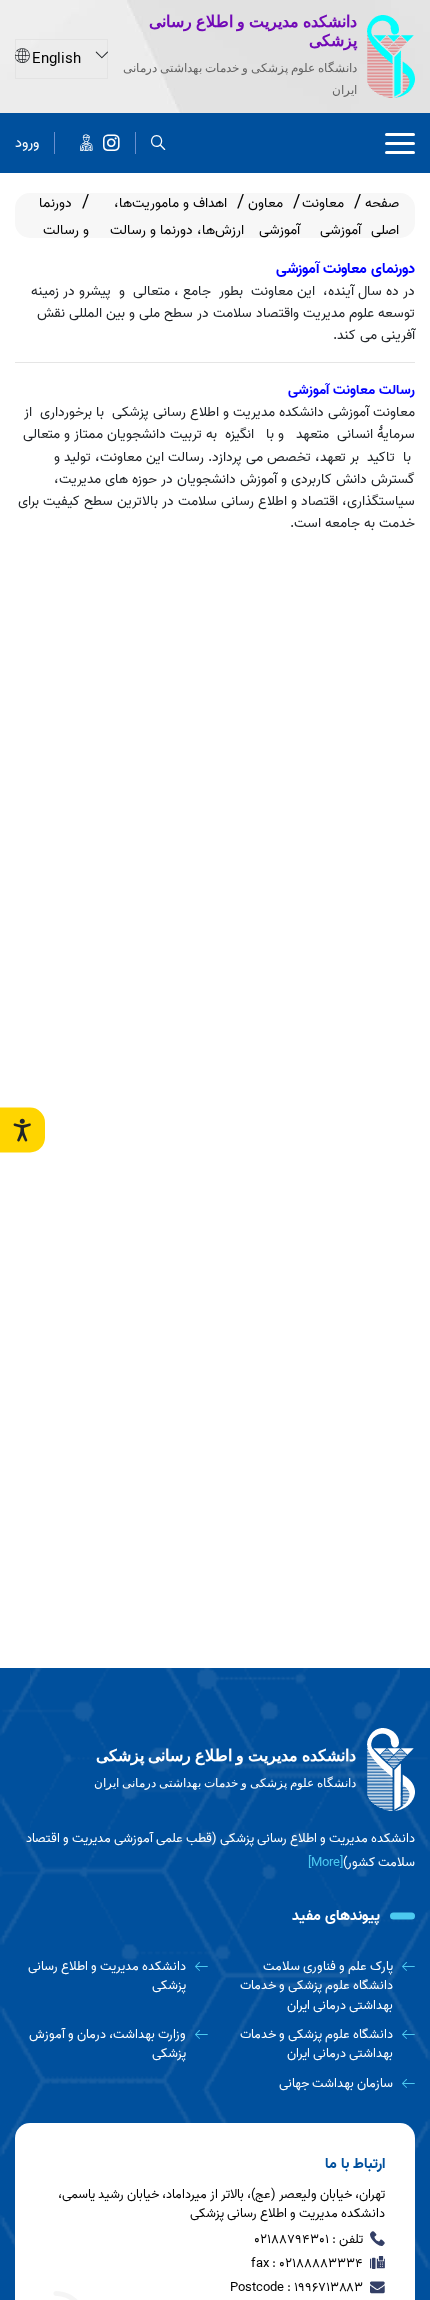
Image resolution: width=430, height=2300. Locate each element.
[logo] (215, 1770)
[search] (158, 143)
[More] (325, 1862)
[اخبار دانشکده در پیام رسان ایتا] (86, 143)
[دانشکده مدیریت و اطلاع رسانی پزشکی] (111, 143)
